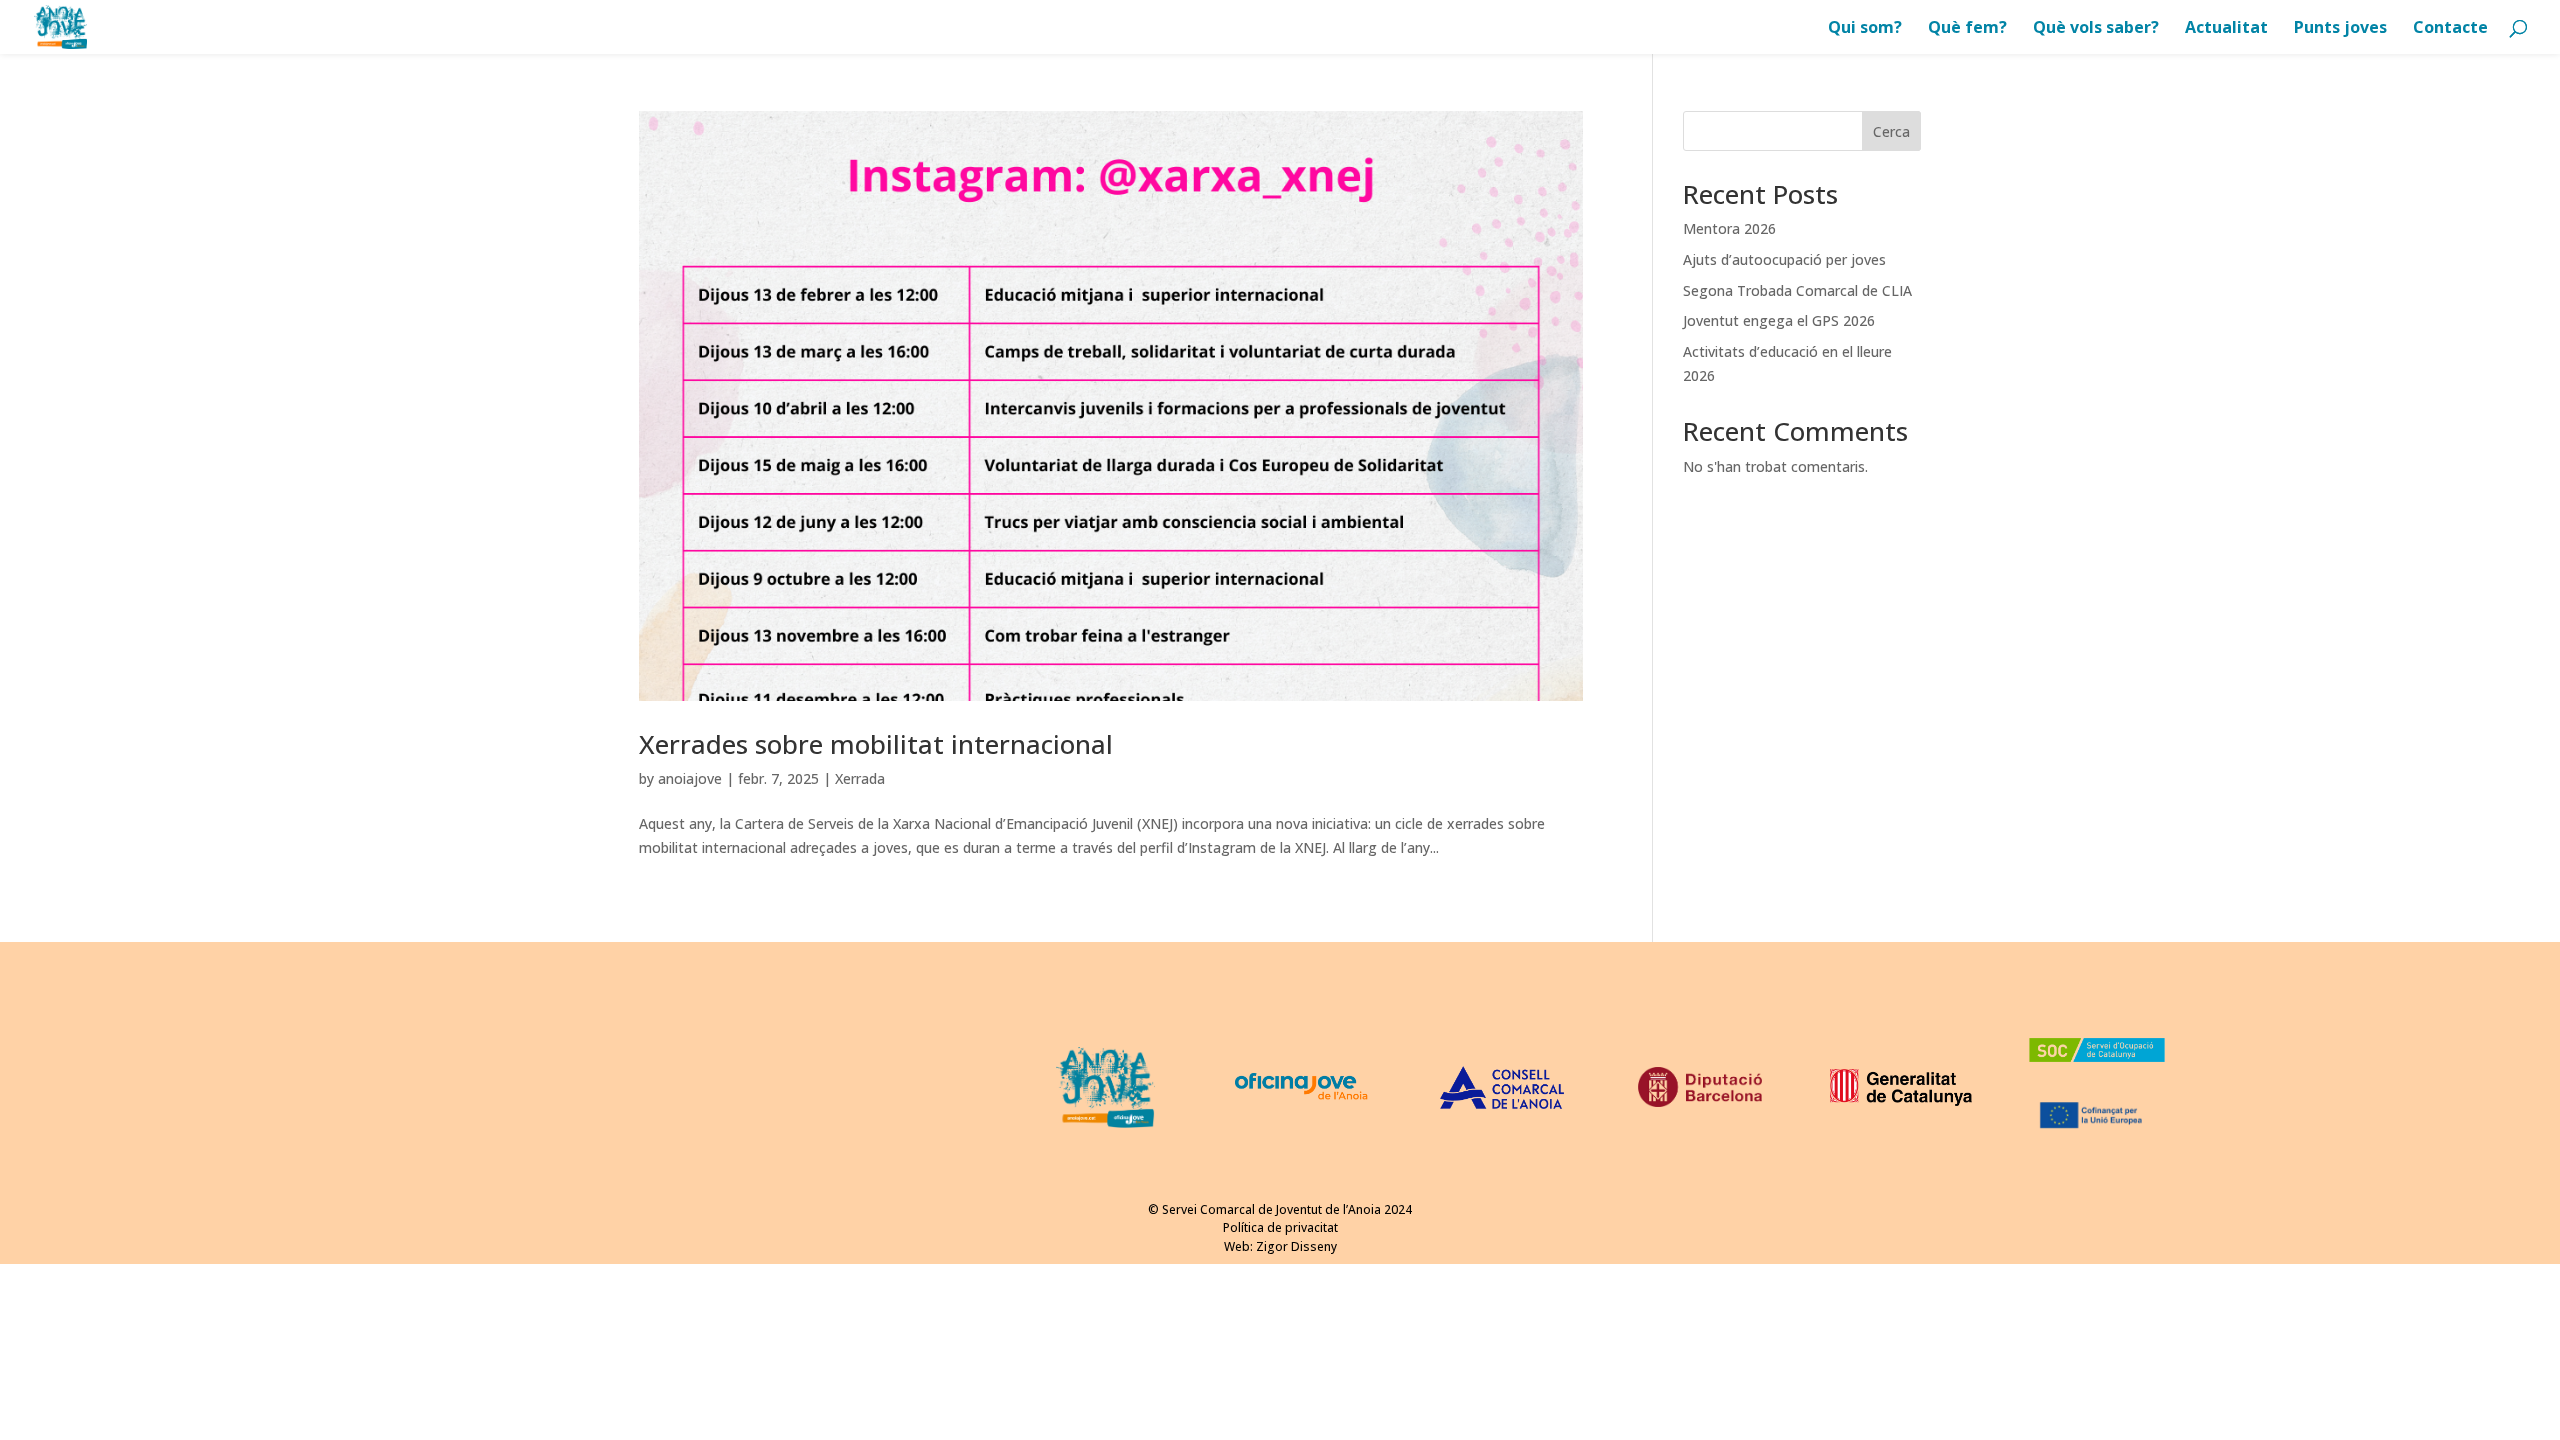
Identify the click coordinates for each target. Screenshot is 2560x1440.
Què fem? (1967, 29)
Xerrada (860, 778)
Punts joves (2340, 29)
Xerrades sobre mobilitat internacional (876, 744)
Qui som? (1865, 29)
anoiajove (690, 778)
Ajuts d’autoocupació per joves (1784, 259)
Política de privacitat (1280, 1227)
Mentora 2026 (1729, 228)
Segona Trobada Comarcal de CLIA (1797, 290)
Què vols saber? (2096, 29)
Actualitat (2226, 29)
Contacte (2450, 29)
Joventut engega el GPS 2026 (1779, 320)
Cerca (1891, 131)
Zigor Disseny (1296, 1246)
